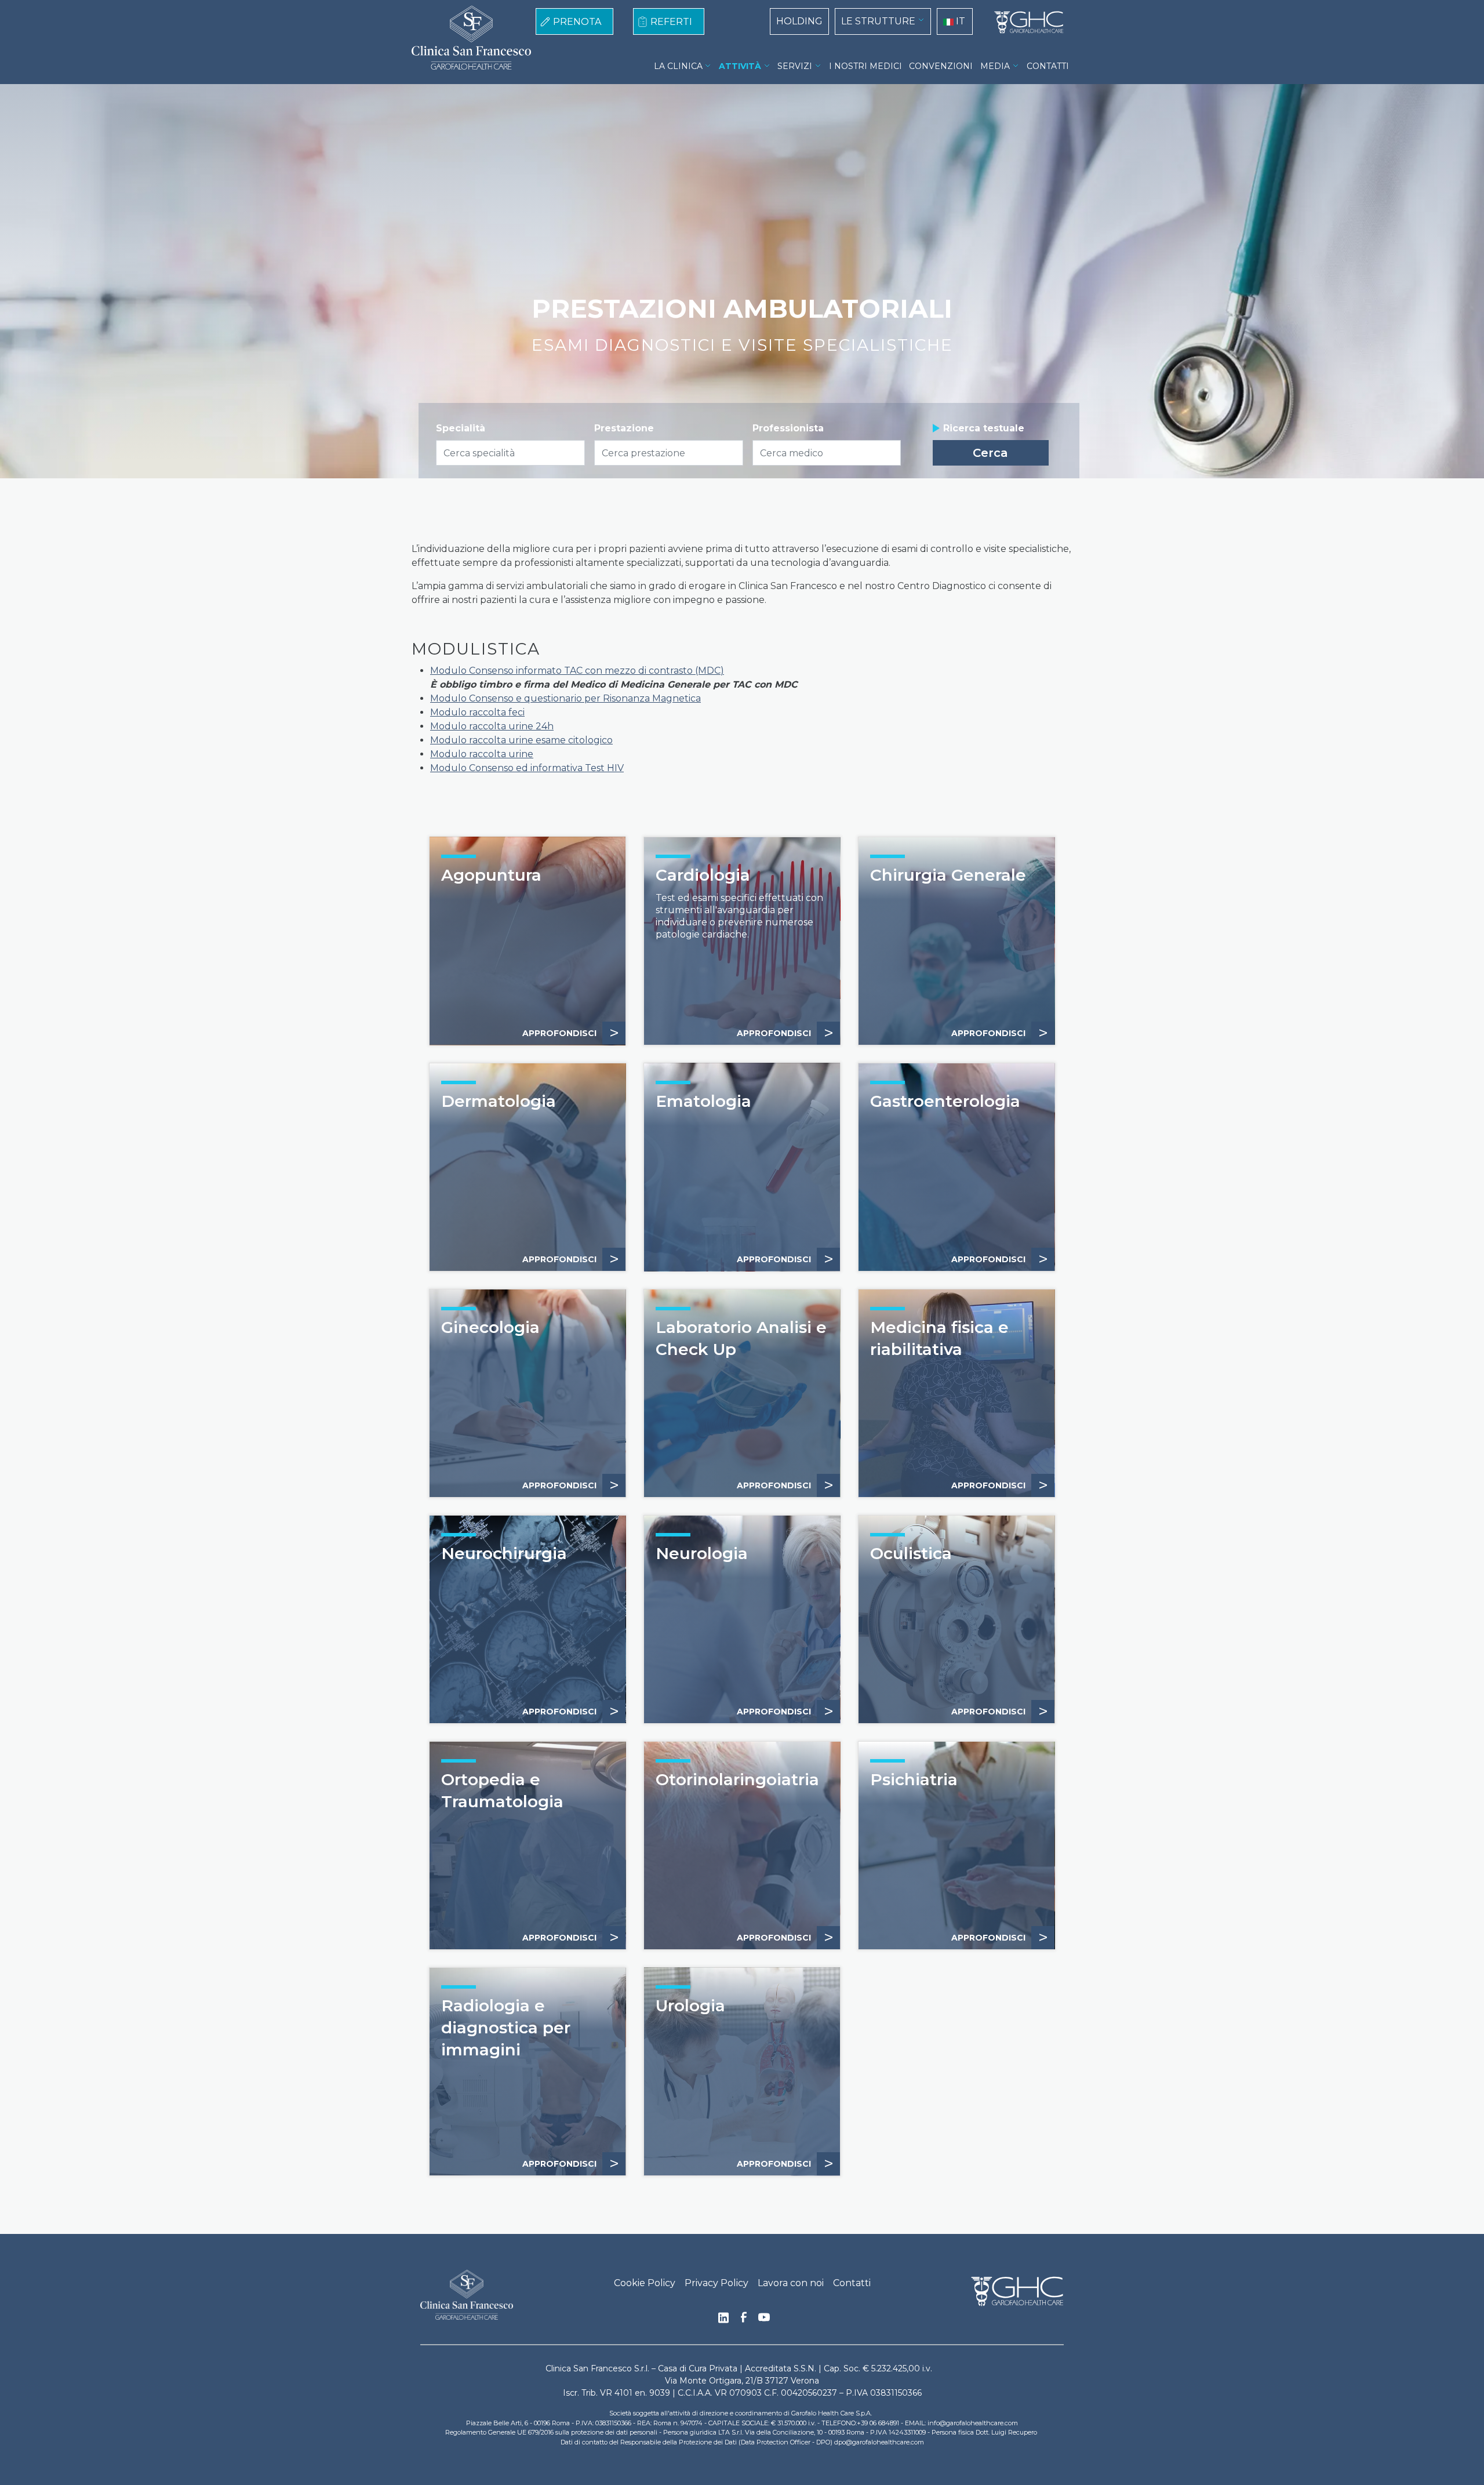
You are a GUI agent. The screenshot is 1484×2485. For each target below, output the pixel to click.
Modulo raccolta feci (477, 712)
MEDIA (995, 66)
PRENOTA (577, 22)
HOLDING (799, 21)
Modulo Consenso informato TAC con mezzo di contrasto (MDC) (577, 671)
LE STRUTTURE (878, 21)
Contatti (852, 2283)
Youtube (764, 2319)
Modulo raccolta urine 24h (492, 726)
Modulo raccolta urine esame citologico (521, 740)
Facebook (744, 2320)
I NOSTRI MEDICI (865, 66)
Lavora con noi (791, 2283)
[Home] (1024, 23)
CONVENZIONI (941, 66)
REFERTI (671, 22)
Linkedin (723, 2321)
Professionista (788, 428)
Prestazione (624, 428)
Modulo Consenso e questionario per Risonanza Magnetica (565, 698)
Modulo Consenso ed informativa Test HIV (527, 768)
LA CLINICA (678, 66)
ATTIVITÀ (740, 66)
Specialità (461, 428)
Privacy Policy (716, 2283)
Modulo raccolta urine (482, 754)
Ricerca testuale (984, 428)
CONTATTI (1048, 66)
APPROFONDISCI (571, 1033)
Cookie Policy (645, 2283)
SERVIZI (795, 66)
